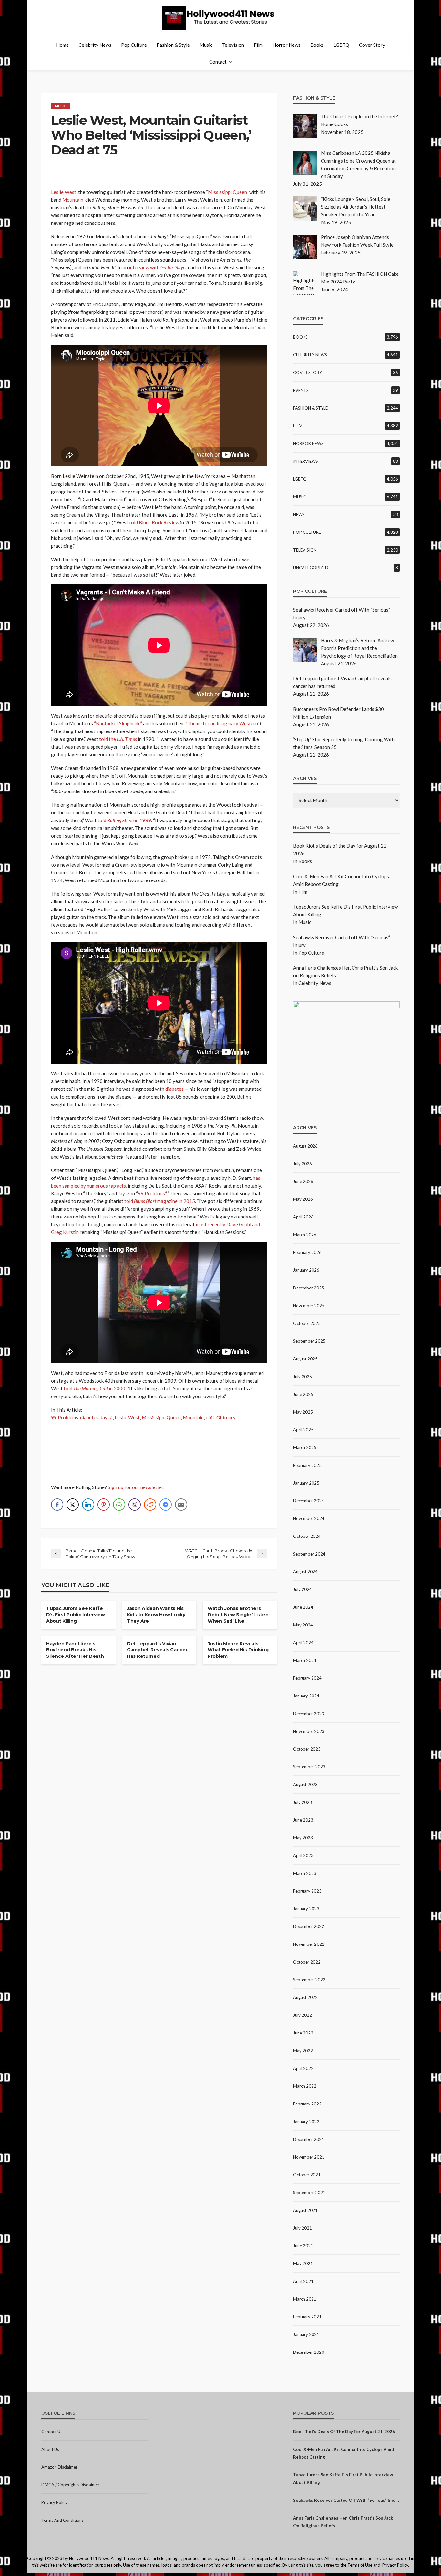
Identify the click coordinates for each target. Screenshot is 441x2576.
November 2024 (309, 1518)
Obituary (226, 1417)
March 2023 (305, 1873)
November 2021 (309, 2157)
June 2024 (303, 1607)
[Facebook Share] (57, 1505)
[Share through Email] (181, 1505)
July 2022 (303, 2015)
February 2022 (307, 2104)
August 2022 (305, 1997)
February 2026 (307, 1252)
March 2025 (305, 1447)
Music (206, 45)
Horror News (287, 45)
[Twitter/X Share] (73, 1505)
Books (317, 45)
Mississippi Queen (227, 192)
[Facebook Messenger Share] (166, 1505)
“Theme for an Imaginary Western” (222, 723)
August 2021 (305, 2210)
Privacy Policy (54, 2502)
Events (301, 390)
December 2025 (309, 1288)
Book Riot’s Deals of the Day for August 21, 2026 (344, 2432)
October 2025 (307, 1323)
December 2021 (309, 2139)
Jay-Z (124, 1193)
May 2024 (303, 1625)
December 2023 (309, 1714)
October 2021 (307, 2175)
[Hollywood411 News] (221, 18)
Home (62, 45)
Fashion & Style (173, 45)
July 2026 (303, 1164)
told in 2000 (94, 1388)
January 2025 (306, 1483)
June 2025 (303, 1394)
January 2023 (306, 1909)
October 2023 (307, 1749)
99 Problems (151, 1193)
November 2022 (309, 1944)
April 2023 (303, 1855)
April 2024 (303, 1643)
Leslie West (64, 192)
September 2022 (309, 1980)
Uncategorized (311, 568)
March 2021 (305, 2299)
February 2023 (307, 1891)
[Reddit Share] (150, 1505)
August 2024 (305, 1572)
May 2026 (303, 1199)
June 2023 (303, 1820)
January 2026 (306, 1270)
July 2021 (303, 2228)
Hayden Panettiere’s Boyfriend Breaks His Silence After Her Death (75, 1650)
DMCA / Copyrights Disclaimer (70, 2485)
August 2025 (305, 1359)
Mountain (73, 200)
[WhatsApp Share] (119, 1505)
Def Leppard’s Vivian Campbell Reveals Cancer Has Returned (157, 1650)
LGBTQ (341, 45)
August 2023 (305, 1785)
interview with (158, 267)
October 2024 (307, 1536)
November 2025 (309, 1306)
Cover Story (372, 45)
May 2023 (303, 1838)
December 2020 (309, 2352)
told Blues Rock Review (154, 522)
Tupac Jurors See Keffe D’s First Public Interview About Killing (76, 1615)
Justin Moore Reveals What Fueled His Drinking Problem (238, 1650)
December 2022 (309, 1926)
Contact (218, 62)
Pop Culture (134, 45)
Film (258, 45)
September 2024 (309, 1554)
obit (210, 1417)
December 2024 (309, 1501)
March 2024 (305, 1660)
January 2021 (306, 2334)
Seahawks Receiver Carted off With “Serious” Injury (346, 2500)
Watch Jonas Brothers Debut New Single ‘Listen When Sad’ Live (238, 1615)
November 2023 (309, 1731)
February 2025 (307, 1465)
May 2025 (303, 1412)
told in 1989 (124, 820)
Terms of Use (360, 2565)
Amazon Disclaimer (59, 2467)
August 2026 (305, 1146)
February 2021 (307, 2317)
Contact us (52, 2432)
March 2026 (305, 1235)
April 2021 (303, 2281)
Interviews (306, 461)
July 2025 (303, 1377)
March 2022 (305, 2086)
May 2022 (303, 2051)
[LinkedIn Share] (88, 1505)
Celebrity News (95, 45)
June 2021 (303, 2246)
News (299, 514)
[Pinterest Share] (104, 1505)
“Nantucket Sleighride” (118, 723)
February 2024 (307, 1678)
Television (233, 45)
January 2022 (306, 2122)
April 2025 (303, 1430)
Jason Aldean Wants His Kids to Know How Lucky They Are (156, 1615)
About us (50, 2449)
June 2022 (303, 2033)
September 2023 (309, 1767)
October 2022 (307, 1962)
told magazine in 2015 (160, 1201)
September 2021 (309, 2193)
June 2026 (303, 1181)
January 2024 (306, 1696)
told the (118, 739)
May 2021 (303, 2263)
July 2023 (303, 1802)
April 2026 (303, 1217)
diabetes (174, 1089)
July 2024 (303, 1589)
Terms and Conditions (62, 2520)
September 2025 (309, 1341)
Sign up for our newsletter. (136, 1487)
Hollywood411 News (89, 2558)
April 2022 (303, 2068)
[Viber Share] (135, 1505)
